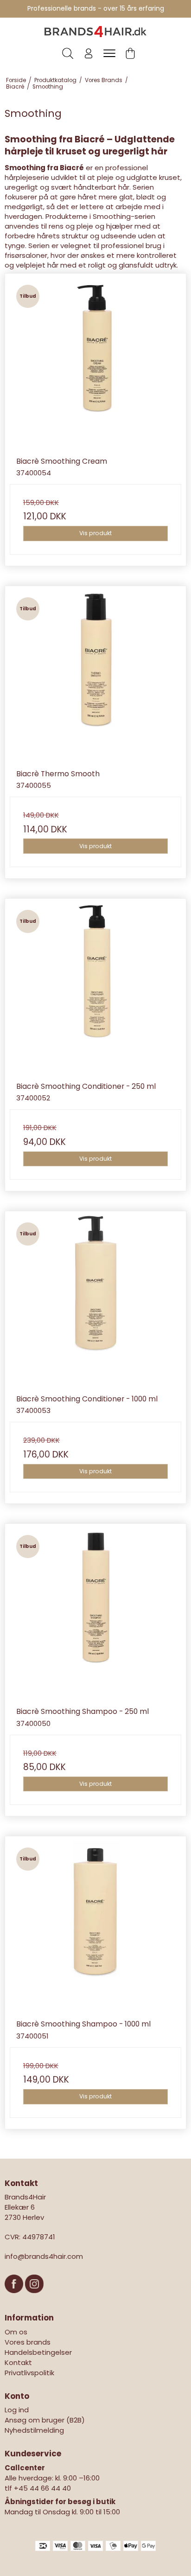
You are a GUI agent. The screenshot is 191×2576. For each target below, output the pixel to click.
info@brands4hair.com (44, 2256)
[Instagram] (34, 2298)
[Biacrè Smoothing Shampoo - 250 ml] (95, 1614)
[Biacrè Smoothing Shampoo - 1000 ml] (95, 1927)
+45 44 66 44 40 (42, 2488)
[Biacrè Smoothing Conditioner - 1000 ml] (95, 1302)
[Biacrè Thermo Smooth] (95, 677)
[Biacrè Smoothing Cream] (95, 364)
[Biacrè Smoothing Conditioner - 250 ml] (95, 989)
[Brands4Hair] (95, 32)
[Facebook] (15, 2298)
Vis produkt (95, 533)
